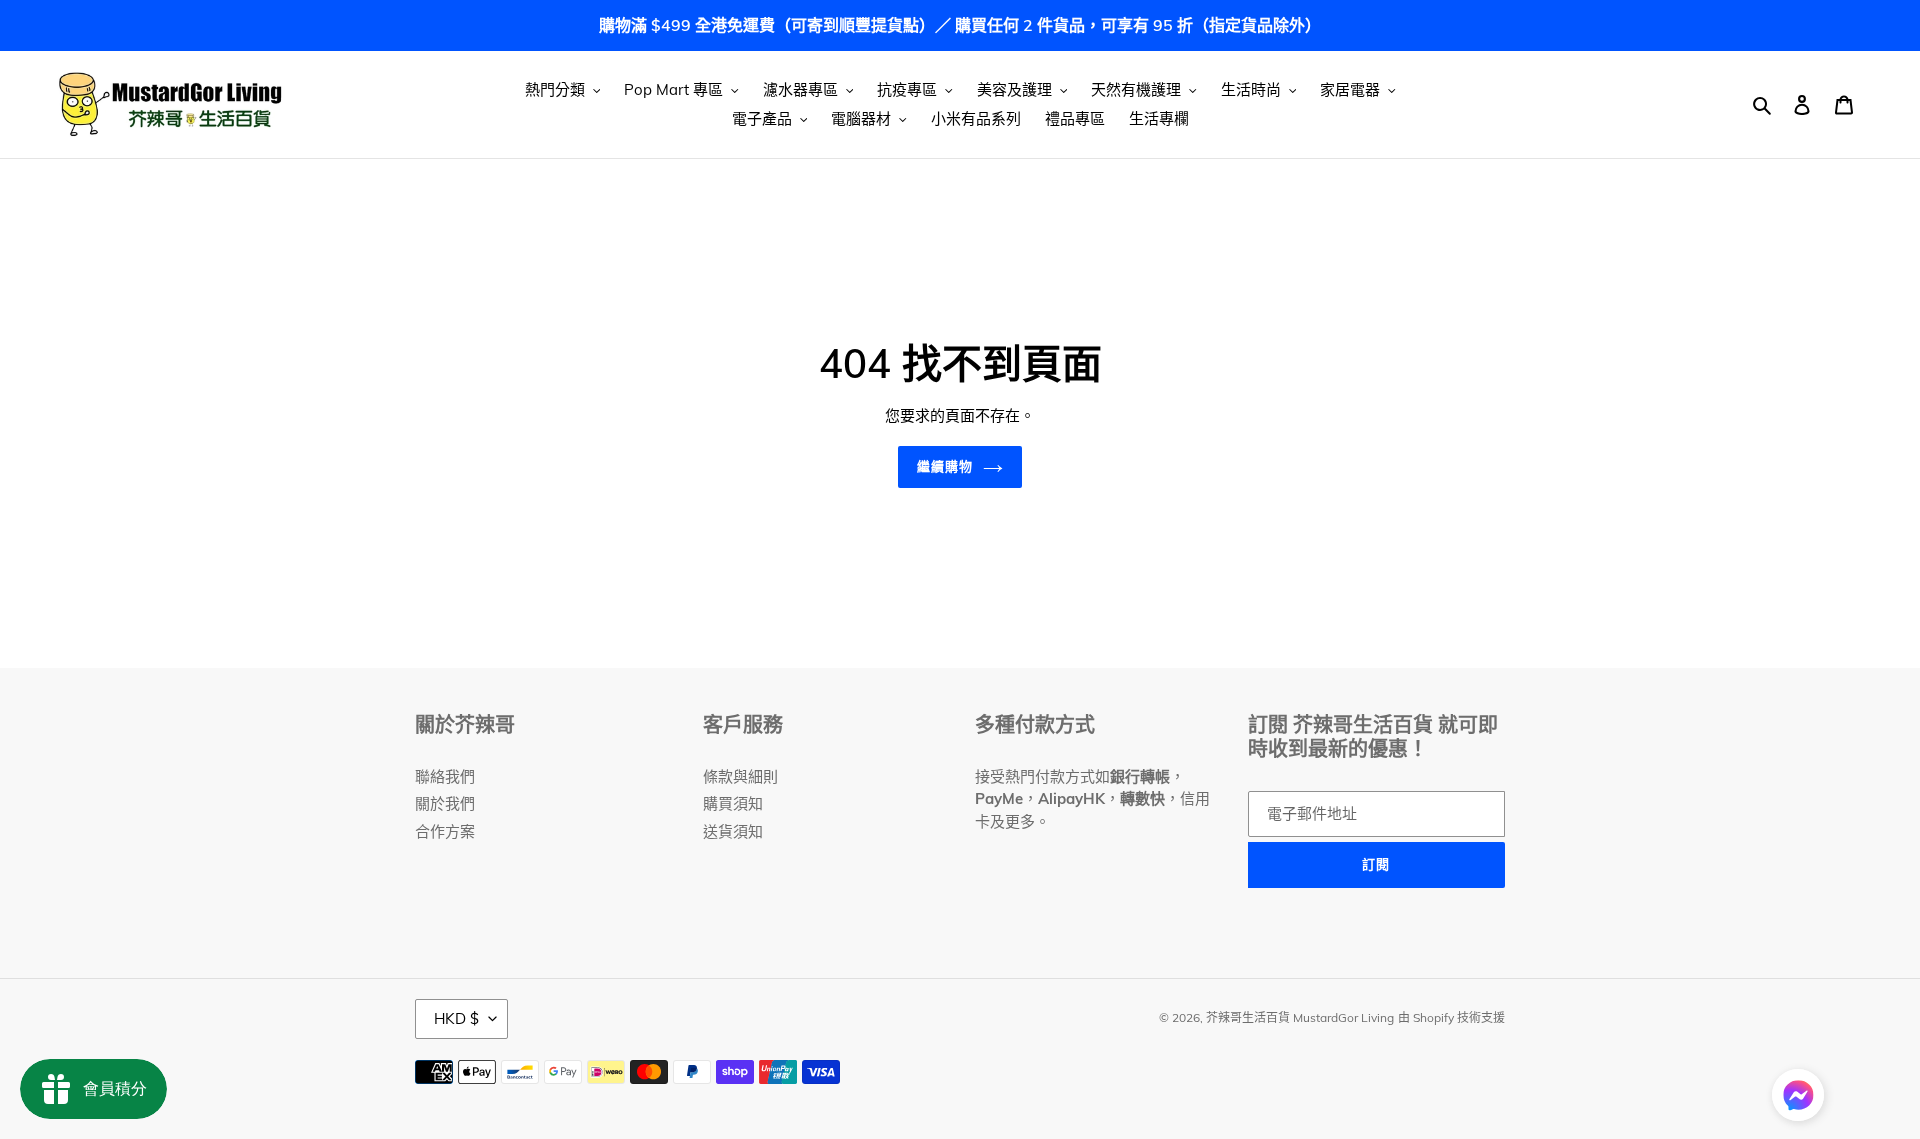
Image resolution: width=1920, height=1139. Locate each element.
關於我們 (445, 803)
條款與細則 (740, 776)
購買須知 (733, 803)
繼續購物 (945, 466)
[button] (1798, 1098)
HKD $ (456, 1018)
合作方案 (445, 831)
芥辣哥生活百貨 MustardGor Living (1300, 1017)
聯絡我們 (445, 776)
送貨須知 (733, 831)
